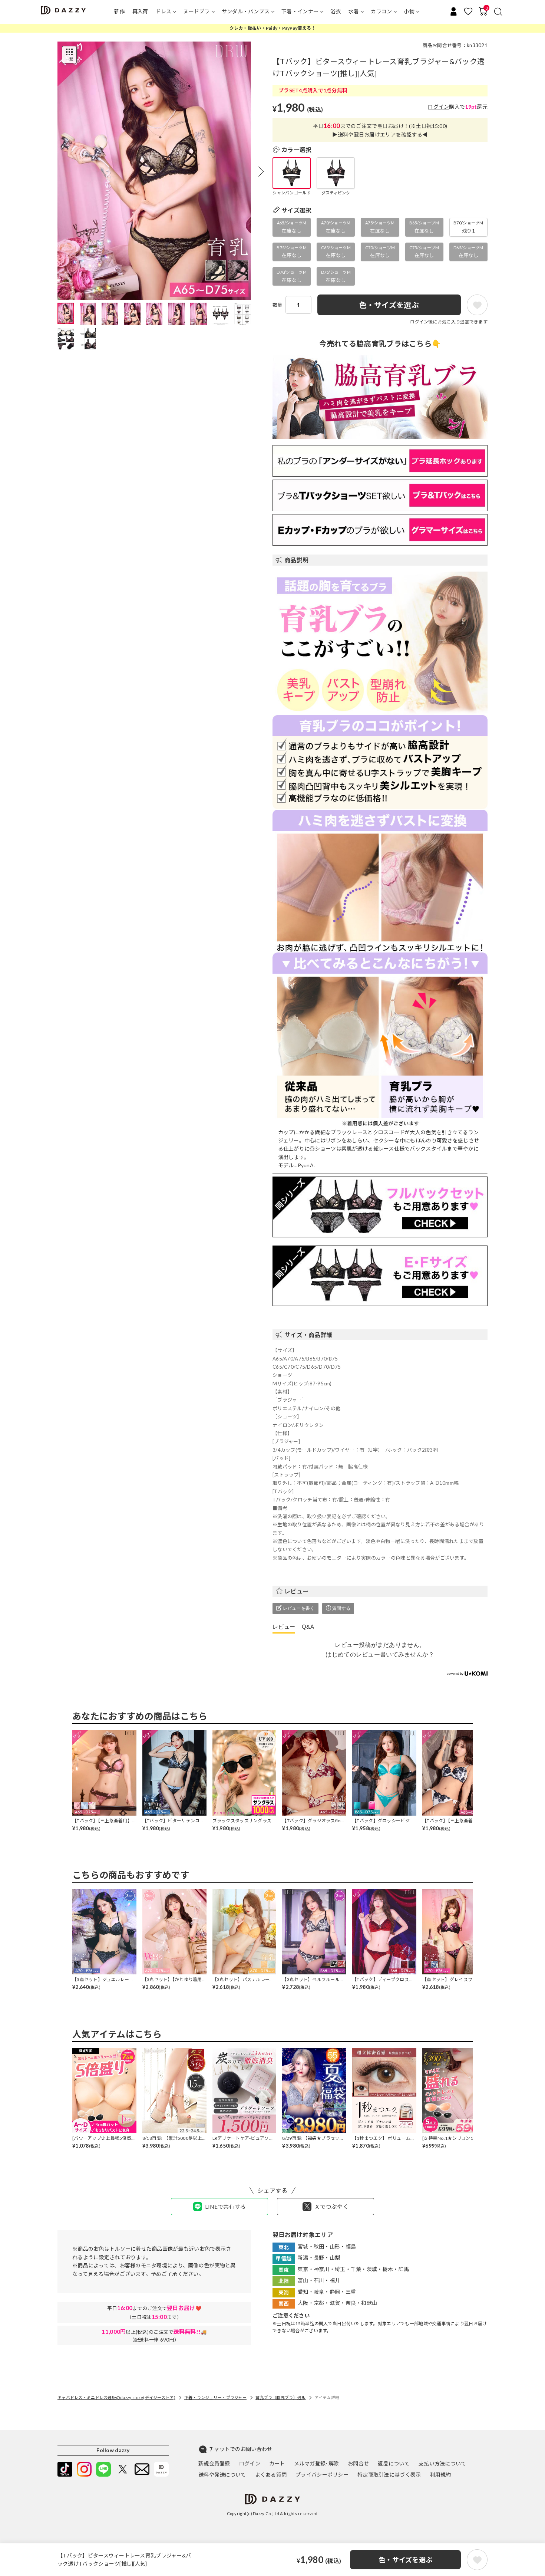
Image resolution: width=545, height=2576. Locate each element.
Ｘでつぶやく (331, 2207)
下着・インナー (300, 11)
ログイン (438, 107)
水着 (354, 11)
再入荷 (140, 11)
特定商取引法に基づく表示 (389, 2475)
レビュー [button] (296, 1591)
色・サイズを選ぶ (405, 2560)
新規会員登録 (214, 2463)
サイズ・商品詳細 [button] (308, 1335)
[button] (261, 171)
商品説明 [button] (296, 560)
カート (277, 2463)
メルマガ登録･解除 (317, 2463)
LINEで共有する (226, 2207)
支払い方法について (442, 2463)
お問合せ (358, 2463)
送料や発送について (222, 2475)
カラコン (381, 11)
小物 (409, 11)
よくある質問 (271, 2475)
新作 (120, 11)
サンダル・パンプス (246, 11)
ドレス (163, 11)
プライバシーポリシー (322, 2475)
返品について (394, 2463)
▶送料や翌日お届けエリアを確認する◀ (380, 134)
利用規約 (440, 2475)
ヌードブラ (196, 11)
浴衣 (336, 11)
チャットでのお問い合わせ (240, 2449)
